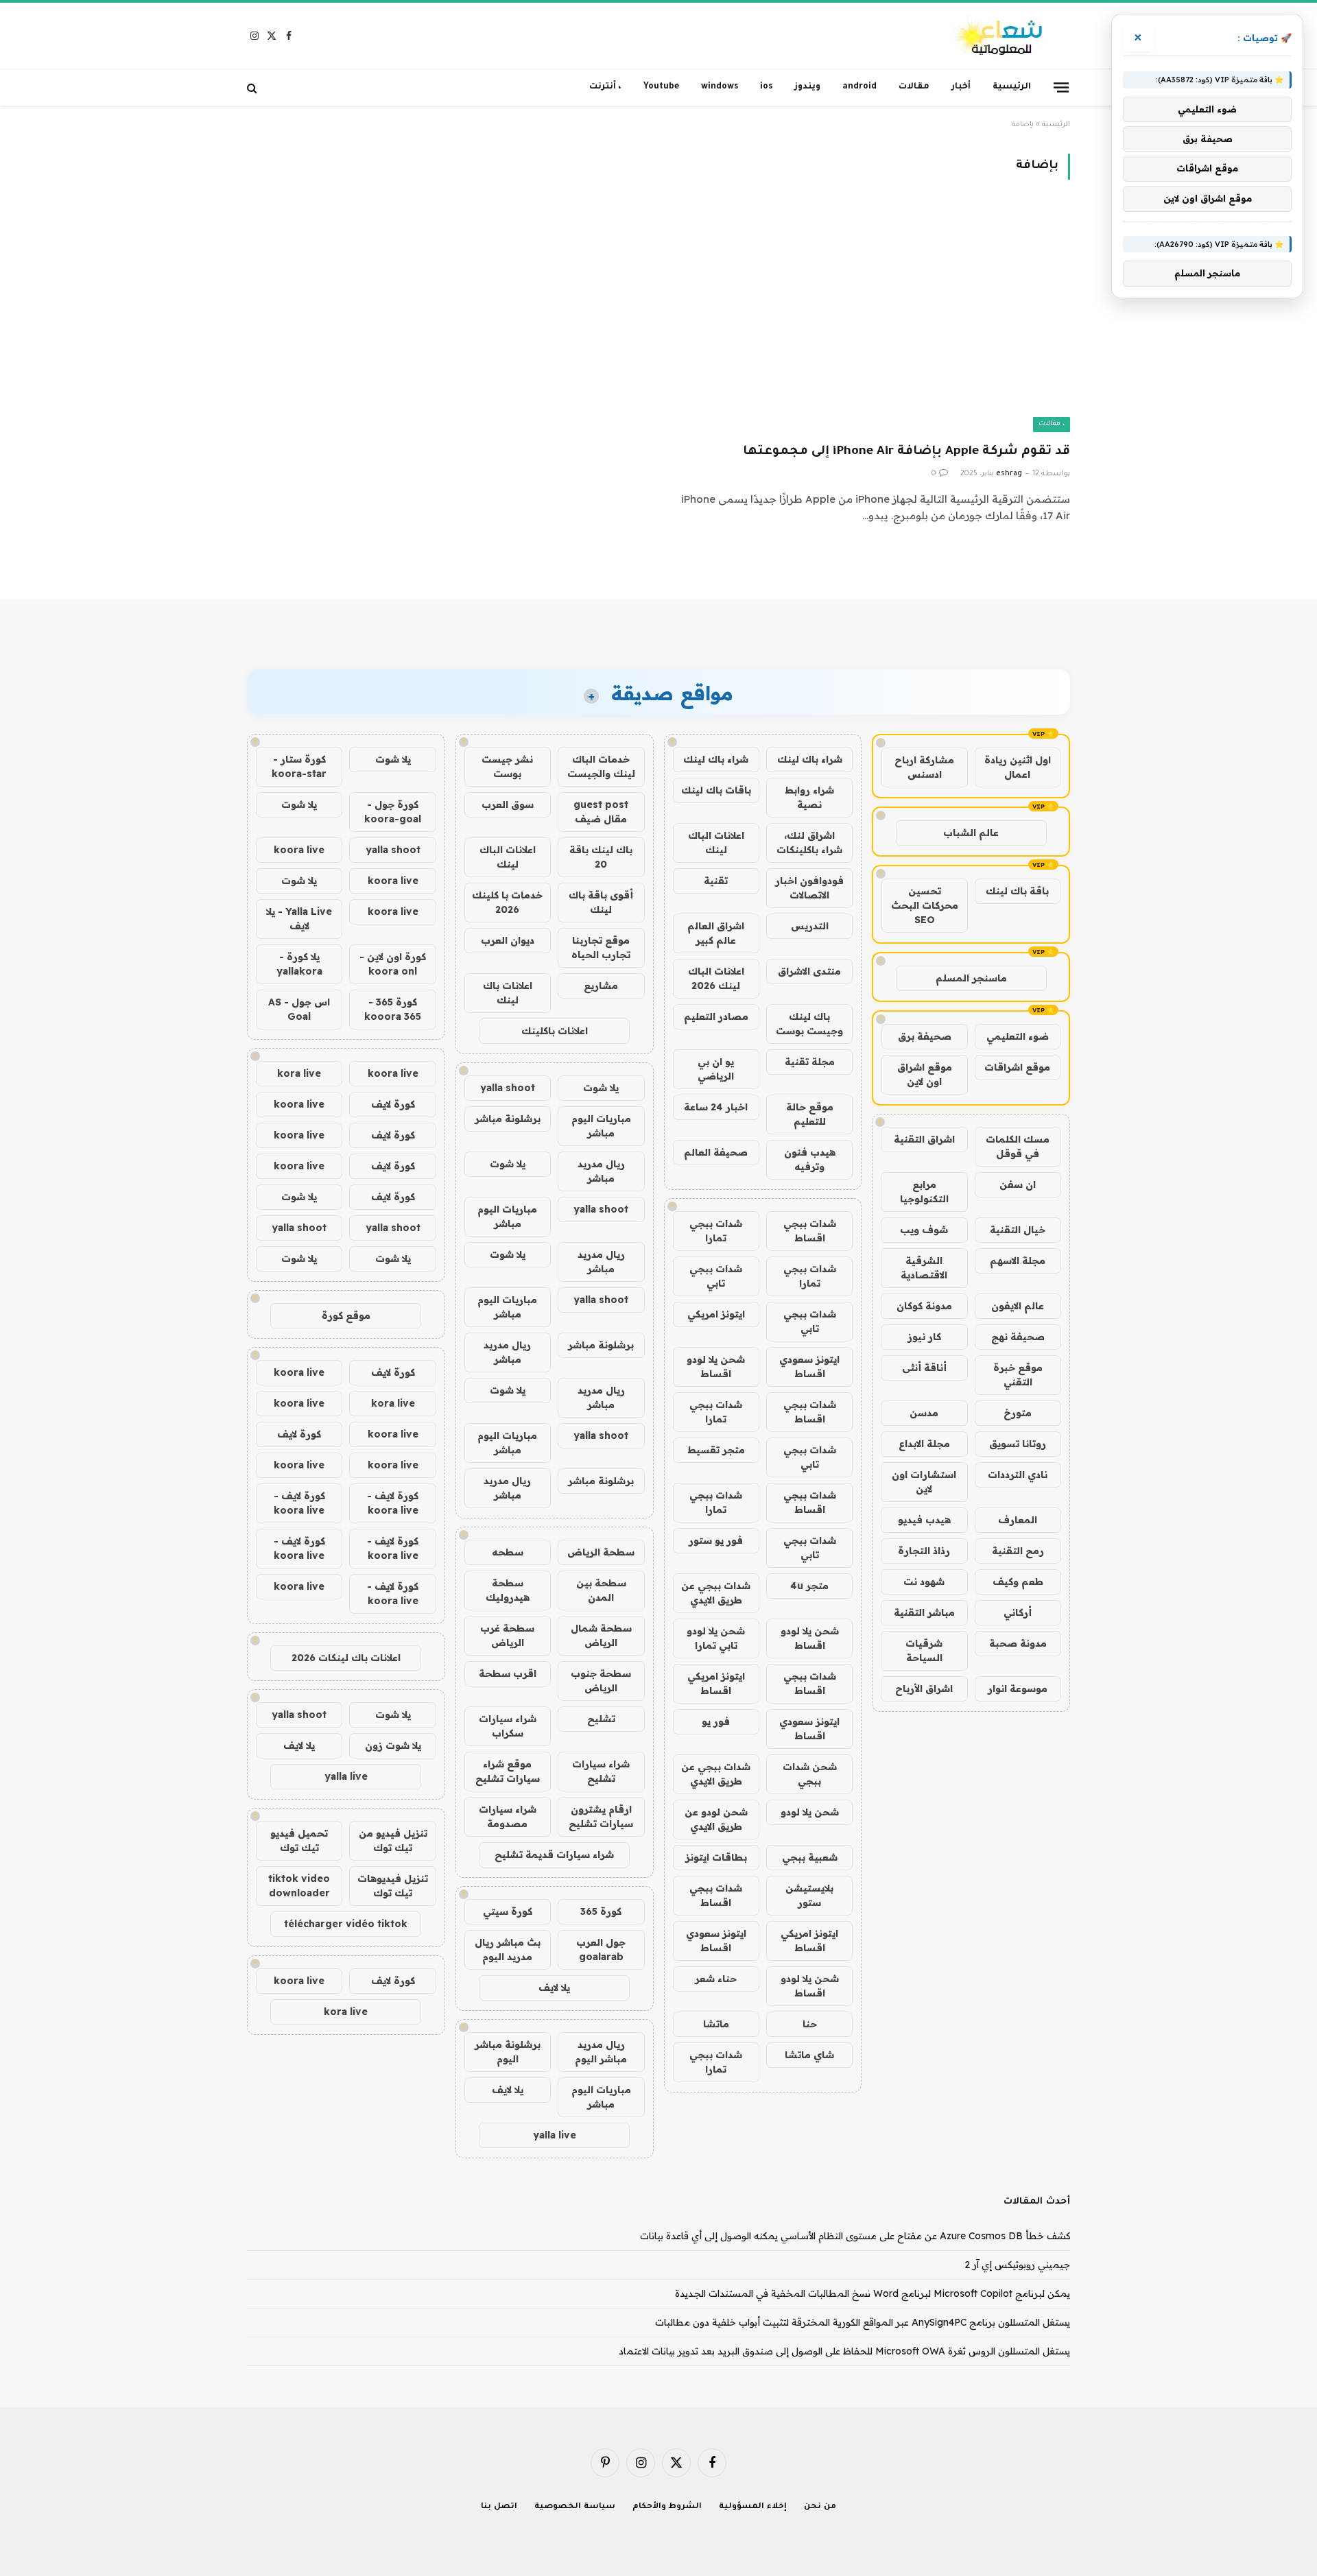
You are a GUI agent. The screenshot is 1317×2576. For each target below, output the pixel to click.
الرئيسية (1012, 87)
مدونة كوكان (924, 1306)
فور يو (716, 1721)
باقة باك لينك (1017, 891)
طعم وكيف (1018, 1582)
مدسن (924, 1413)
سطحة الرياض (601, 1552)
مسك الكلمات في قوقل (1018, 1146)
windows (720, 87)
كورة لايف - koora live (393, 1503)
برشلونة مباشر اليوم (508, 2052)
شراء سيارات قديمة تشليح (554, 1855)
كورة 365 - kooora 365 (393, 1009)
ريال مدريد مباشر (601, 1171)
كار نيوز (924, 1337)
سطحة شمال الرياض (601, 1635)
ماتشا (716, 2024)
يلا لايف (554, 1988)
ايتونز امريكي (716, 1314)
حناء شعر (716, 1979)
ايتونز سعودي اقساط (809, 1367)
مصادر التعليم (716, 1016)
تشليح (601, 1719)
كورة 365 (601, 1911)
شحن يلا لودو (810, 1812)
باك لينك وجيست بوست (809, 1024)
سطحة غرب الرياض (507, 1635)
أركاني (1018, 1612)
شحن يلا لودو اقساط (716, 1367)
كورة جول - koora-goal (393, 812)
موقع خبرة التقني (1018, 1375)
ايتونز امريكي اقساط (716, 1683)
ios (766, 87)
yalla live (555, 2135)
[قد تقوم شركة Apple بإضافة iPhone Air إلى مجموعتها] (870, 319)
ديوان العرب (508, 940)
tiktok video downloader (299, 1886)
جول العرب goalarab (601, 1949)
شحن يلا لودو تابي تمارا (716, 1638)
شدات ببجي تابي (716, 1276)
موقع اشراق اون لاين (925, 1074)
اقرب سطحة (508, 1673)
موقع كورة (346, 1315)
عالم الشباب (971, 833)
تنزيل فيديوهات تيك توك (393, 1886)
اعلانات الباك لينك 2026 (716, 978)
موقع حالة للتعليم (810, 1114)
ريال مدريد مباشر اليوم (601, 2052)
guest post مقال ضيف (601, 812)
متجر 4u (809, 1586)
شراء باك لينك (810, 759)
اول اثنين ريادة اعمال (1018, 767)
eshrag (1009, 474)
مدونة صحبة (1018, 1643)
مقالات (914, 87)
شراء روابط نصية (809, 797)
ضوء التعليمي (1018, 1036)
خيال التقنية (1018, 1230)
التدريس (810, 926)
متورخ (1018, 1413)
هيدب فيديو (924, 1520)
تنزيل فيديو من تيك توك (393, 1840)
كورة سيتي (508, 1911)
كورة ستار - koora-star (299, 766)
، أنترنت (605, 87)
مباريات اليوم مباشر (601, 1126)
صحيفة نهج (1018, 1337)
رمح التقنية (1018, 1551)
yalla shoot (508, 1088)
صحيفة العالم (716, 1152)
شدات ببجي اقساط (810, 1231)
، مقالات (1052, 424)
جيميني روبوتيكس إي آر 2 (1017, 2265)
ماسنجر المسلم (971, 978)
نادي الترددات (1018, 1475)
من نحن (820, 2507)
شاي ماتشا (809, 2055)
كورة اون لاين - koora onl (393, 964)
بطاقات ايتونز (716, 1857)
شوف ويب (924, 1230)
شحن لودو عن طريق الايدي (716, 1819)
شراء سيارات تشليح (601, 1771)
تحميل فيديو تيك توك (299, 1840)
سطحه (508, 1552)
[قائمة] (1061, 87)
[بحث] (253, 87)
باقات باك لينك (716, 790)
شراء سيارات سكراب (508, 1726)
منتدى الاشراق (809, 971)
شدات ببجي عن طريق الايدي (716, 1593)
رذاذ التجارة (924, 1551)
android (859, 87)
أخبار (961, 87)
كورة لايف (393, 1104)
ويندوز (807, 87)
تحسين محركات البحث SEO (925, 905)
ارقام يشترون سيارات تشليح (601, 1816)
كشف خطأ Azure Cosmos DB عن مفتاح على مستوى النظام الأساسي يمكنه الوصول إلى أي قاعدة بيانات (855, 2236)
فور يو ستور (716, 1540)
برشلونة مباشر (508, 1119)
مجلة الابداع (924, 1444)
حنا (810, 2024)
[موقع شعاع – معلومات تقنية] (998, 36)
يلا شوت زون (393, 1745)
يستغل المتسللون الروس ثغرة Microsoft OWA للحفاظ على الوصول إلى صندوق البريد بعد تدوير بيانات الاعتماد (844, 2351)
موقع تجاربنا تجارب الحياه (601, 947)
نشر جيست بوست (507, 766)
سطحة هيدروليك (508, 1590)
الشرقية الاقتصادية (924, 1268)
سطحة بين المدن (601, 1590)
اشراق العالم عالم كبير (716, 933)
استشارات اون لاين (924, 1482)
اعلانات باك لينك (508, 993)
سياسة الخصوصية (575, 2507)
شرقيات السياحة (924, 1650)
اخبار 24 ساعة (716, 1107)
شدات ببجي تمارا (716, 1231)
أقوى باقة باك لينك (601, 902)
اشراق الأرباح (924, 1689)
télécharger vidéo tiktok (346, 1924)
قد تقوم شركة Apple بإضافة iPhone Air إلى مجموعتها (906, 452)
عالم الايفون (1018, 1306)
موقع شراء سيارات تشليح (508, 1771)
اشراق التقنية (924, 1139)
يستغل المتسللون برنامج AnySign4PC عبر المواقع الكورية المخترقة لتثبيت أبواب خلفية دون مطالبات (863, 2322)
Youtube (661, 87)
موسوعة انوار (1018, 1689)
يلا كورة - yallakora (299, 964)
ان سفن (1018, 1184)
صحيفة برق (925, 1036)
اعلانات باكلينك (555, 1031)
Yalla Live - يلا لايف (299, 919)
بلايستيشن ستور (809, 1895)
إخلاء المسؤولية (753, 2507)
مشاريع (601, 986)
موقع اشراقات (1017, 1067)
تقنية (716, 881)
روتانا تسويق (1018, 1444)
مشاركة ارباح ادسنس (924, 767)
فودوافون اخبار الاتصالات (809, 888)
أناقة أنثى (924, 1368)
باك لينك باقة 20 (601, 857)
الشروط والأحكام (667, 2507)
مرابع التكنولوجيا (924, 1192)
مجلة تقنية (810, 1062)
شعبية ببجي (810, 1857)
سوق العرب (508, 804)
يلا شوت (601, 1088)
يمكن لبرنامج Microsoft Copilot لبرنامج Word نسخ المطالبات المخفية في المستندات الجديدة (873, 2293)
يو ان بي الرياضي (716, 1069)
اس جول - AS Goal (299, 1009)
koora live (299, 850)
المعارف (1018, 1520)
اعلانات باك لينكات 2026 (346, 1658)
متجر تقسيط (716, 1450)
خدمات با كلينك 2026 (507, 902)
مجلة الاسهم (1018, 1261)
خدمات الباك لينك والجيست (601, 766)
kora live (299, 1073)
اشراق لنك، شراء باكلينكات (809, 843)
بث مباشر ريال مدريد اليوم (508, 1949)
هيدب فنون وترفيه (810, 1159)
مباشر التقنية (924, 1612)
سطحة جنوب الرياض (601, 1681)
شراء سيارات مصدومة (508, 1816)
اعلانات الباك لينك (716, 843)
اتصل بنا (499, 2507)
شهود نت (924, 1582)
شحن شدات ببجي (810, 1774)
